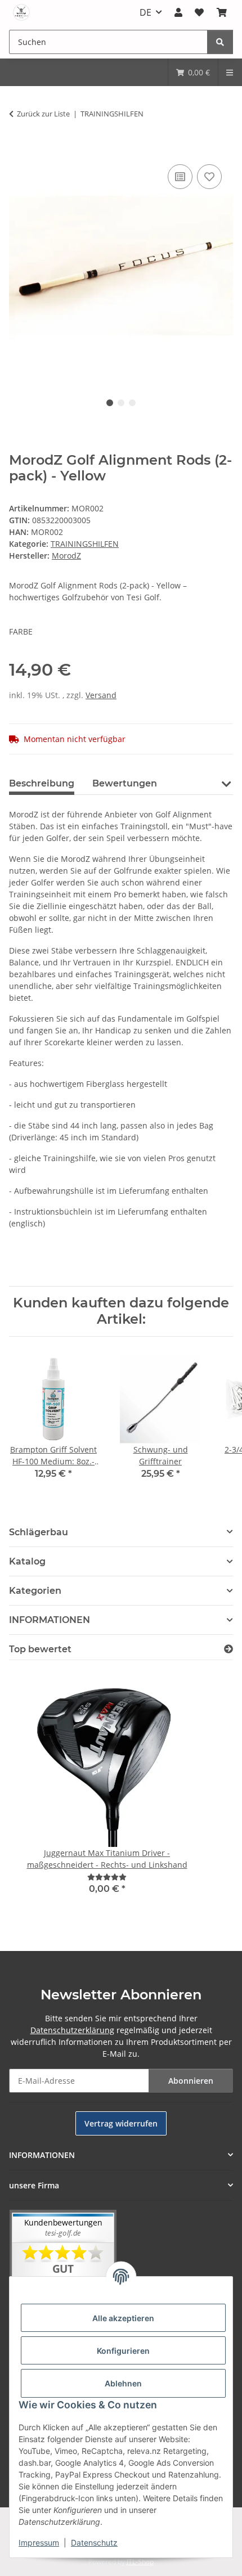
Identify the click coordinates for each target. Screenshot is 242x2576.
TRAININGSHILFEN (85, 544)
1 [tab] (110, 403)
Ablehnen (123, 2383)
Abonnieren (191, 2081)
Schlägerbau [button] (39, 1532)
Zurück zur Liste (43, 114)
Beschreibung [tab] (42, 783)
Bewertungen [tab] (125, 783)
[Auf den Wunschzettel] (209, 177)
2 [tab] (121, 403)
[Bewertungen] (107, 1877)
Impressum (39, 2543)
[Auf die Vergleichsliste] (180, 177)
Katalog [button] (27, 1561)
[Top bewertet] (228, 1649)
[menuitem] (193, 72)
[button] (178, 12)
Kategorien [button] (35, 1591)
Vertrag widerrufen (121, 2123)
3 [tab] (132, 403)
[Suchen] (220, 42)
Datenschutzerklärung (72, 2030)
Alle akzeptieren (123, 2318)
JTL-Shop (140, 2562)
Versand (101, 695)
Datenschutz (94, 2543)
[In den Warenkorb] (18, 149)
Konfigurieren (123, 2351)
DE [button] (145, 12)
